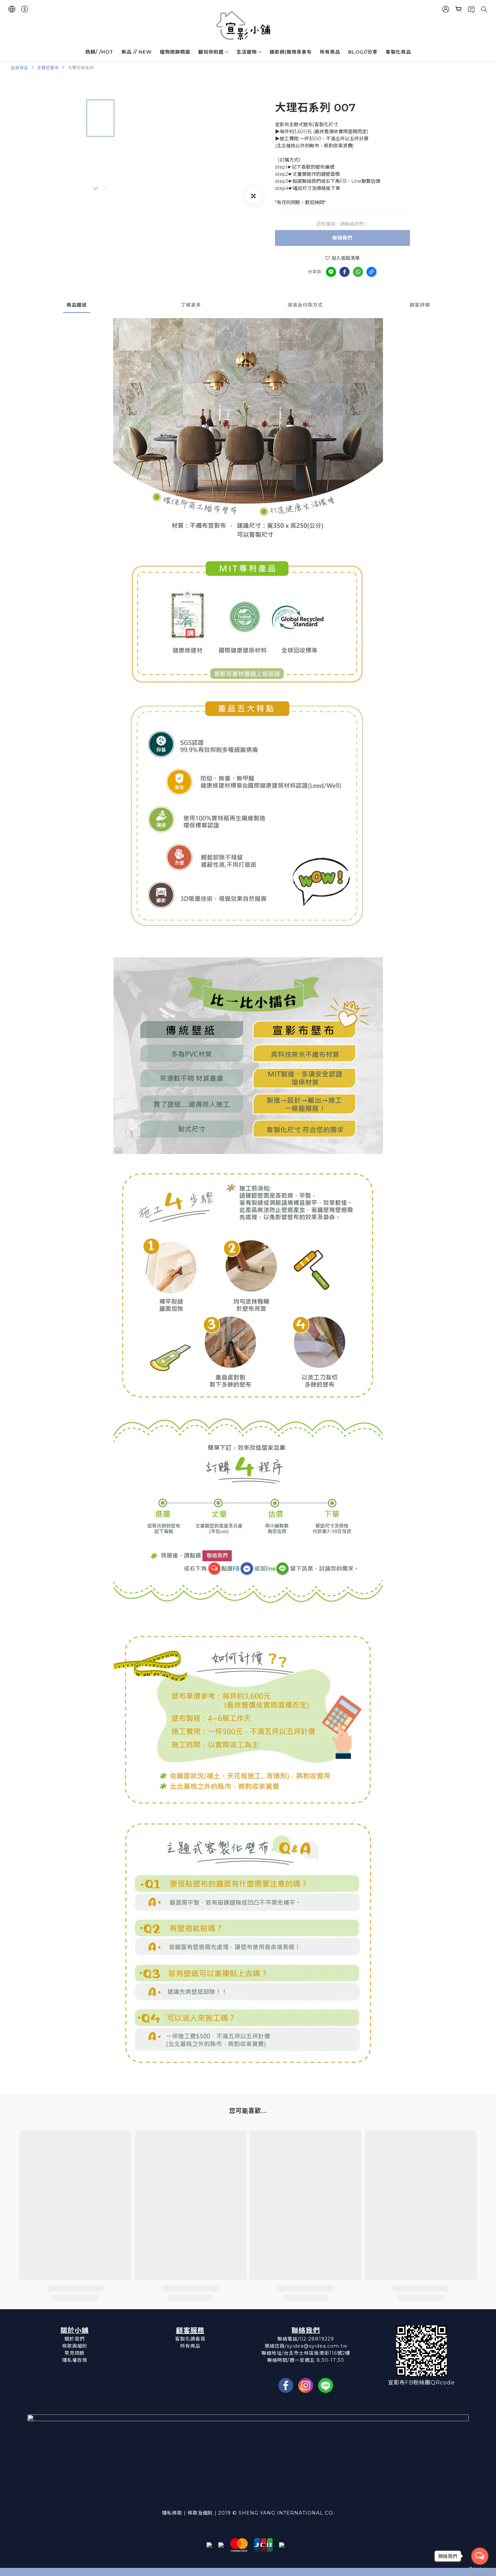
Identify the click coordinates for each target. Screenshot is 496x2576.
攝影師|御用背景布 (291, 52)
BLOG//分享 (363, 52)
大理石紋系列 (81, 68)
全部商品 (20, 68)
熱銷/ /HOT (99, 52)
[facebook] (345, 272)
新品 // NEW (137, 52)
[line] (331, 272)
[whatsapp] (358, 272)
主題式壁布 (48, 68)
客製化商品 (398, 52)
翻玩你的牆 (211, 52)
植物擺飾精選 (175, 52)
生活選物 (247, 52)
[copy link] (371, 272)
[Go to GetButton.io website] (480, 2569)
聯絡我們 (342, 238)
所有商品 (330, 52)
